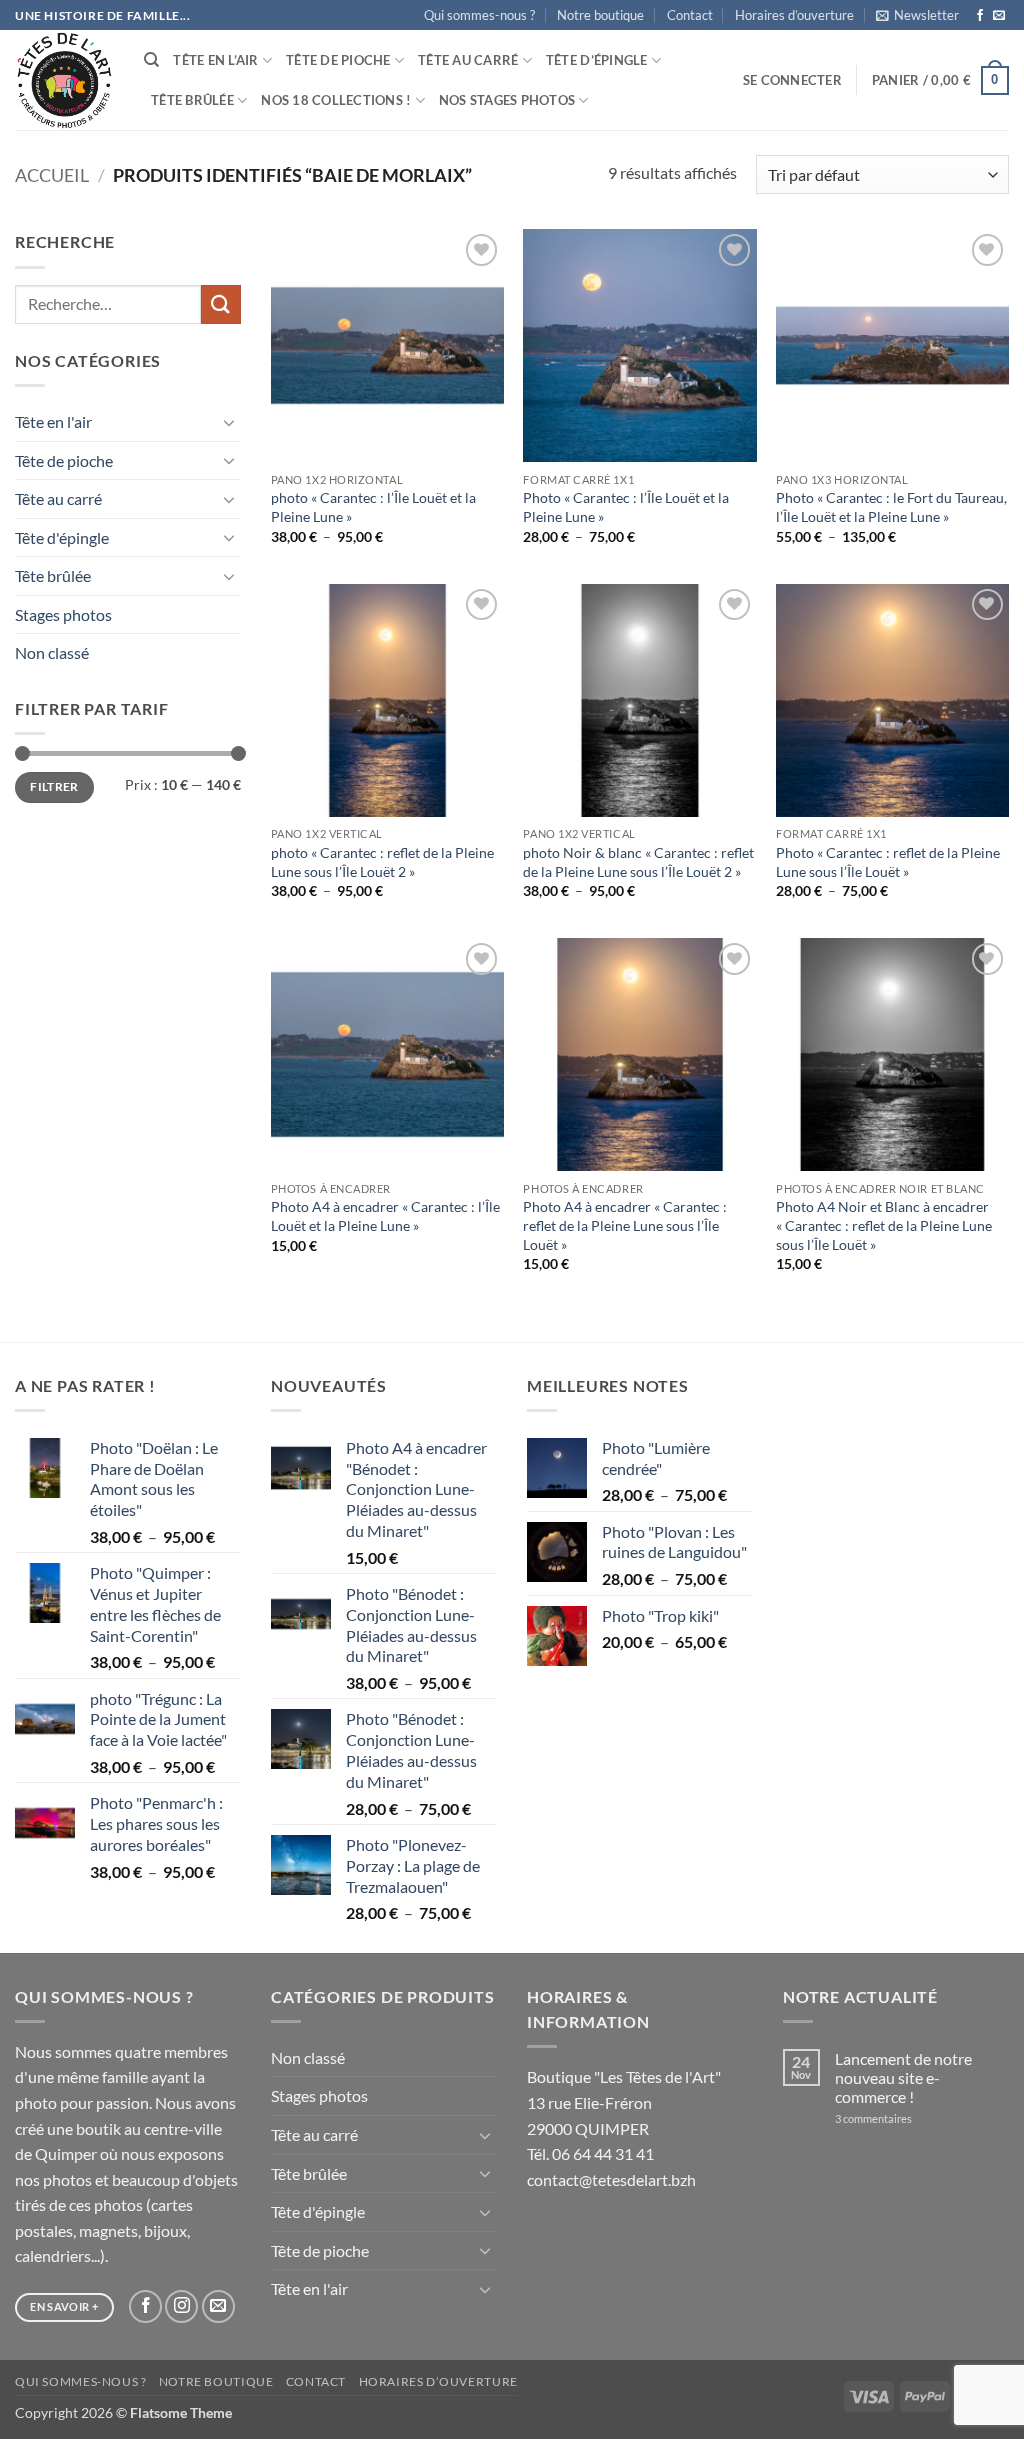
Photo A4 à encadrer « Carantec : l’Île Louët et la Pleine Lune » (385, 1216)
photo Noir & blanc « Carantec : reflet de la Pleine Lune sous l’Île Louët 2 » (638, 862)
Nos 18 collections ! (336, 100)
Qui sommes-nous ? (479, 15)
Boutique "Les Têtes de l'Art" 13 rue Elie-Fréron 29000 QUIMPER (624, 2102)
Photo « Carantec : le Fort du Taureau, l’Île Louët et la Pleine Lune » (891, 507)
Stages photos (63, 614)
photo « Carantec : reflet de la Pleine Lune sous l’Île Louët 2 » (382, 862)
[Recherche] (151, 60)
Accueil (52, 175)
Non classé (52, 652)
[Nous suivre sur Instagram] (181, 2306)
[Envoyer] (221, 304)
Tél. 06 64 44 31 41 (590, 2153)
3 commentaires (900, 2118)
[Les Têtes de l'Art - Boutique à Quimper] (64, 80)
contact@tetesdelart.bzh (611, 2179)
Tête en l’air (215, 60)
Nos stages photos (507, 100)
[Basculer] (229, 422)
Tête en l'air (53, 421)
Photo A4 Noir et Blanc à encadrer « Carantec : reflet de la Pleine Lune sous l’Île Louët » (884, 1225)
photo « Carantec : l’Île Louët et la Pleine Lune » (373, 507)
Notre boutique (600, 15)
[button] (917, 15)
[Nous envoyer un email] (999, 16)
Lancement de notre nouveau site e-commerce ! (903, 2077)
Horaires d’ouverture (794, 15)
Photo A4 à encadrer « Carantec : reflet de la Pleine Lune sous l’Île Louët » (625, 1225)
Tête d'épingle (62, 537)
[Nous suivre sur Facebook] (980, 16)
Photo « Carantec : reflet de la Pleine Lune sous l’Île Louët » (888, 862)
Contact (690, 15)
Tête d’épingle (597, 60)
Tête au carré (468, 60)
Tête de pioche (338, 60)
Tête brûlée (192, 100)
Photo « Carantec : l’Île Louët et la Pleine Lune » (626, 507)
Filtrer (54, 786)
